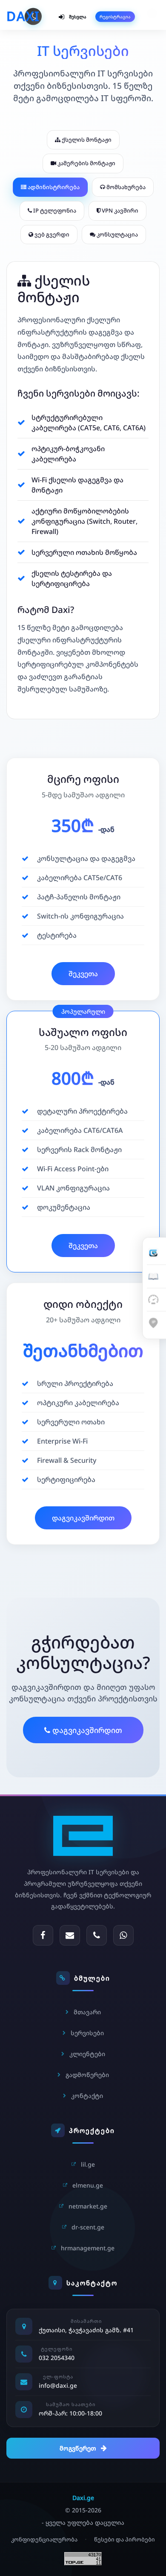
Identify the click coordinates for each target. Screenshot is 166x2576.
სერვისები (87, 2033)
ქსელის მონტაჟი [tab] (86, 140)
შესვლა (78, 16)
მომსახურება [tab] (125, 187)
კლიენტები (87, 2054)
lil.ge (88, 2164)
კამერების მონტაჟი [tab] (86, 163)
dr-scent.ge (88, 2227)
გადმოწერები (87, 2075)
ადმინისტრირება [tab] (53, 187)
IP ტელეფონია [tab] (54, 210)
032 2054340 (57, 2358)
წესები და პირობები (124, 2539)
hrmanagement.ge (88, 2248)
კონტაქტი (87, 2096)
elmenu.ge (88, 2185)
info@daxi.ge (58, 2385)
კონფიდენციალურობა (44, 2539)
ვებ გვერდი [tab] (51, 234)
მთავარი (87, 2012)
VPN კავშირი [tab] (119, 210)
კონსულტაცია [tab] (117, 234)
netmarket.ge (88, 2206)
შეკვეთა (83, 974)
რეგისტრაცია (115, 16)
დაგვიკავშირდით (83, 1518)
